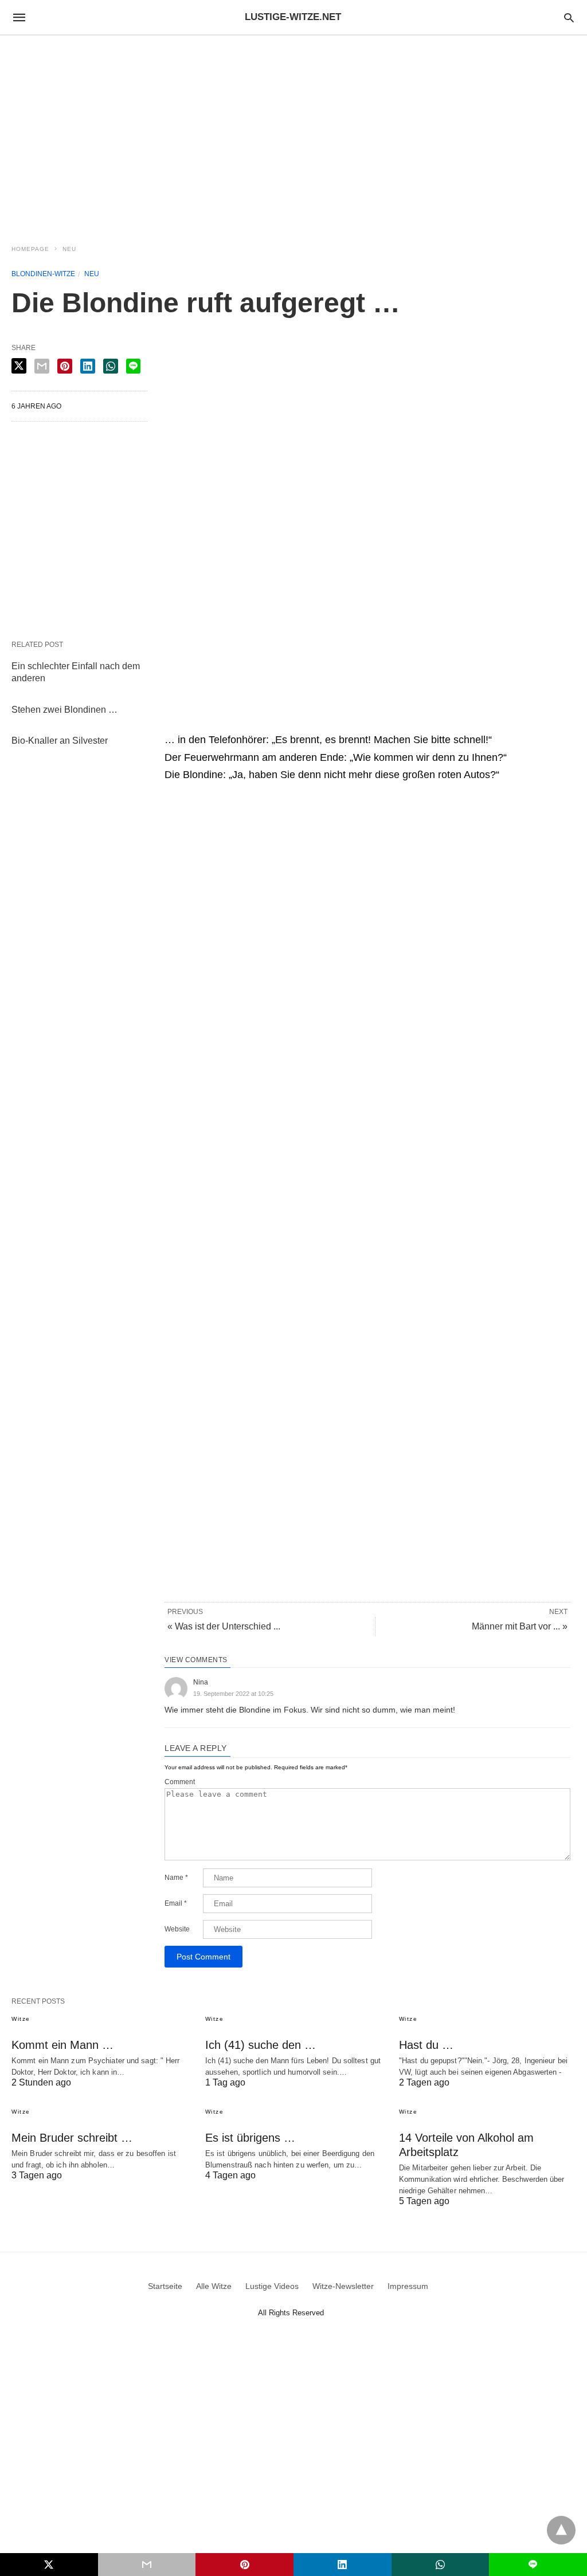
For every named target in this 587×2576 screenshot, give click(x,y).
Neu (69, 249)
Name (176, 1878)
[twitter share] (19, 366)
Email (176, 1903)
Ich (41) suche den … (261, 2045)
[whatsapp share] (111, 366)
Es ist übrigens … (250, 2138)
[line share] (133, 366)
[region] (293, 133)
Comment (180, 1782)
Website (177, 1929)
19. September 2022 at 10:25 (233, 1694)
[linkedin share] (88, 366)
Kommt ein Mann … (62, 2045)
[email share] (42, 366)
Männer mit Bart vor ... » (520, 1626)
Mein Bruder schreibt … (72, 2138)
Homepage (30, 249)
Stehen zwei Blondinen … (64, 710)
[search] (569, 17)
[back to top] (561, 2530)
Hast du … (426, 2045)
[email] (147, 2565)
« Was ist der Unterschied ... (224, 1626)
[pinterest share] (65, 366)
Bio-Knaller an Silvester (60, 741)
